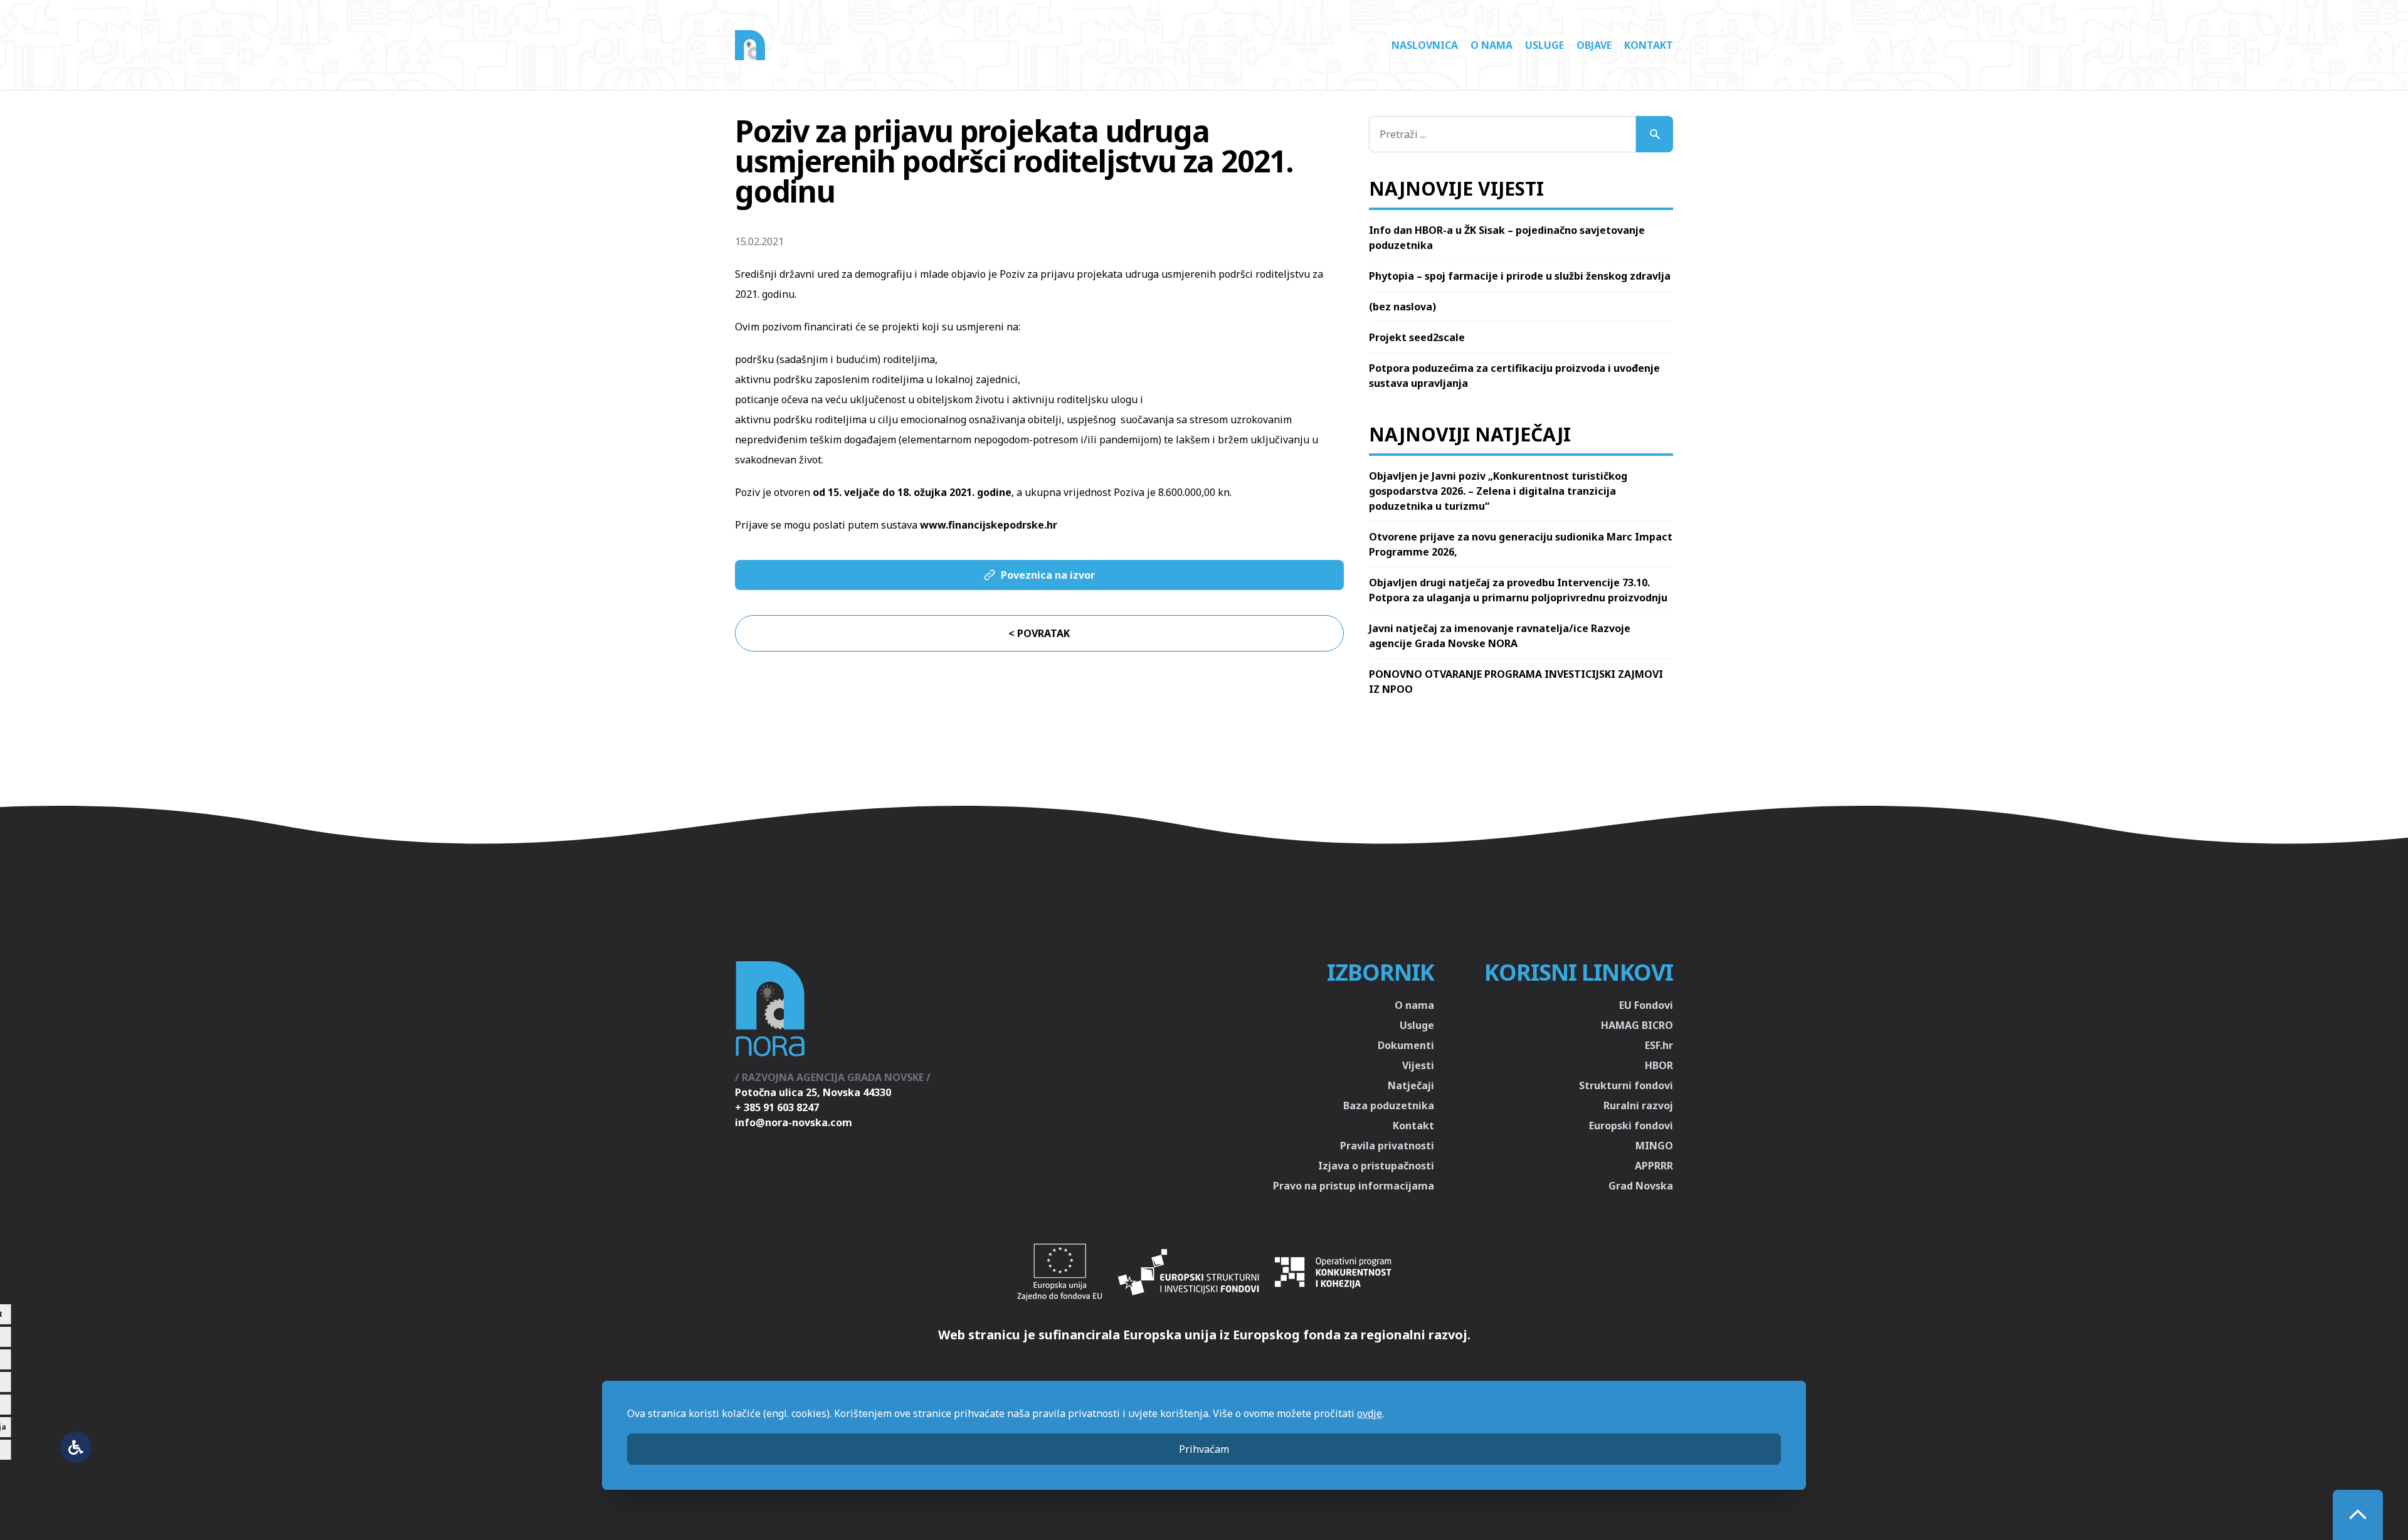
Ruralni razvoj (1638, 1105)
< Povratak (1039, 633)
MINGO (1654, 1146)
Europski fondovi (1631, 1126)
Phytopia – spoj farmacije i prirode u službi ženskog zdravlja (1520, 276)
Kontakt (1649, 45)
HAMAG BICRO (1637, 1025)
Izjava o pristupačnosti (1376, 1166)
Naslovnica (1425, 45)
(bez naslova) (1402, 307)
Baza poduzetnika (1389, 1105)
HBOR (1659, 1065)
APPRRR (1654, 1166)
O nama (1492, 45)
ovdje (1370, 1413)
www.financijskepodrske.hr (989, 525)
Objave (1594, 45)
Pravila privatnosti (1387, 1146)
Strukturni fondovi (1626, 1085)
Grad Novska (1641, 1186)
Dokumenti (1406, 1045)
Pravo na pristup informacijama (1354, 1186)
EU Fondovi (1646, 1005)
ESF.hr (1659, 1045)
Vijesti (1418, 1065)
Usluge (1545, 45)
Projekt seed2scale (1417, 337)
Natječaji (1411, 1085)
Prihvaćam (1204, 1449)
